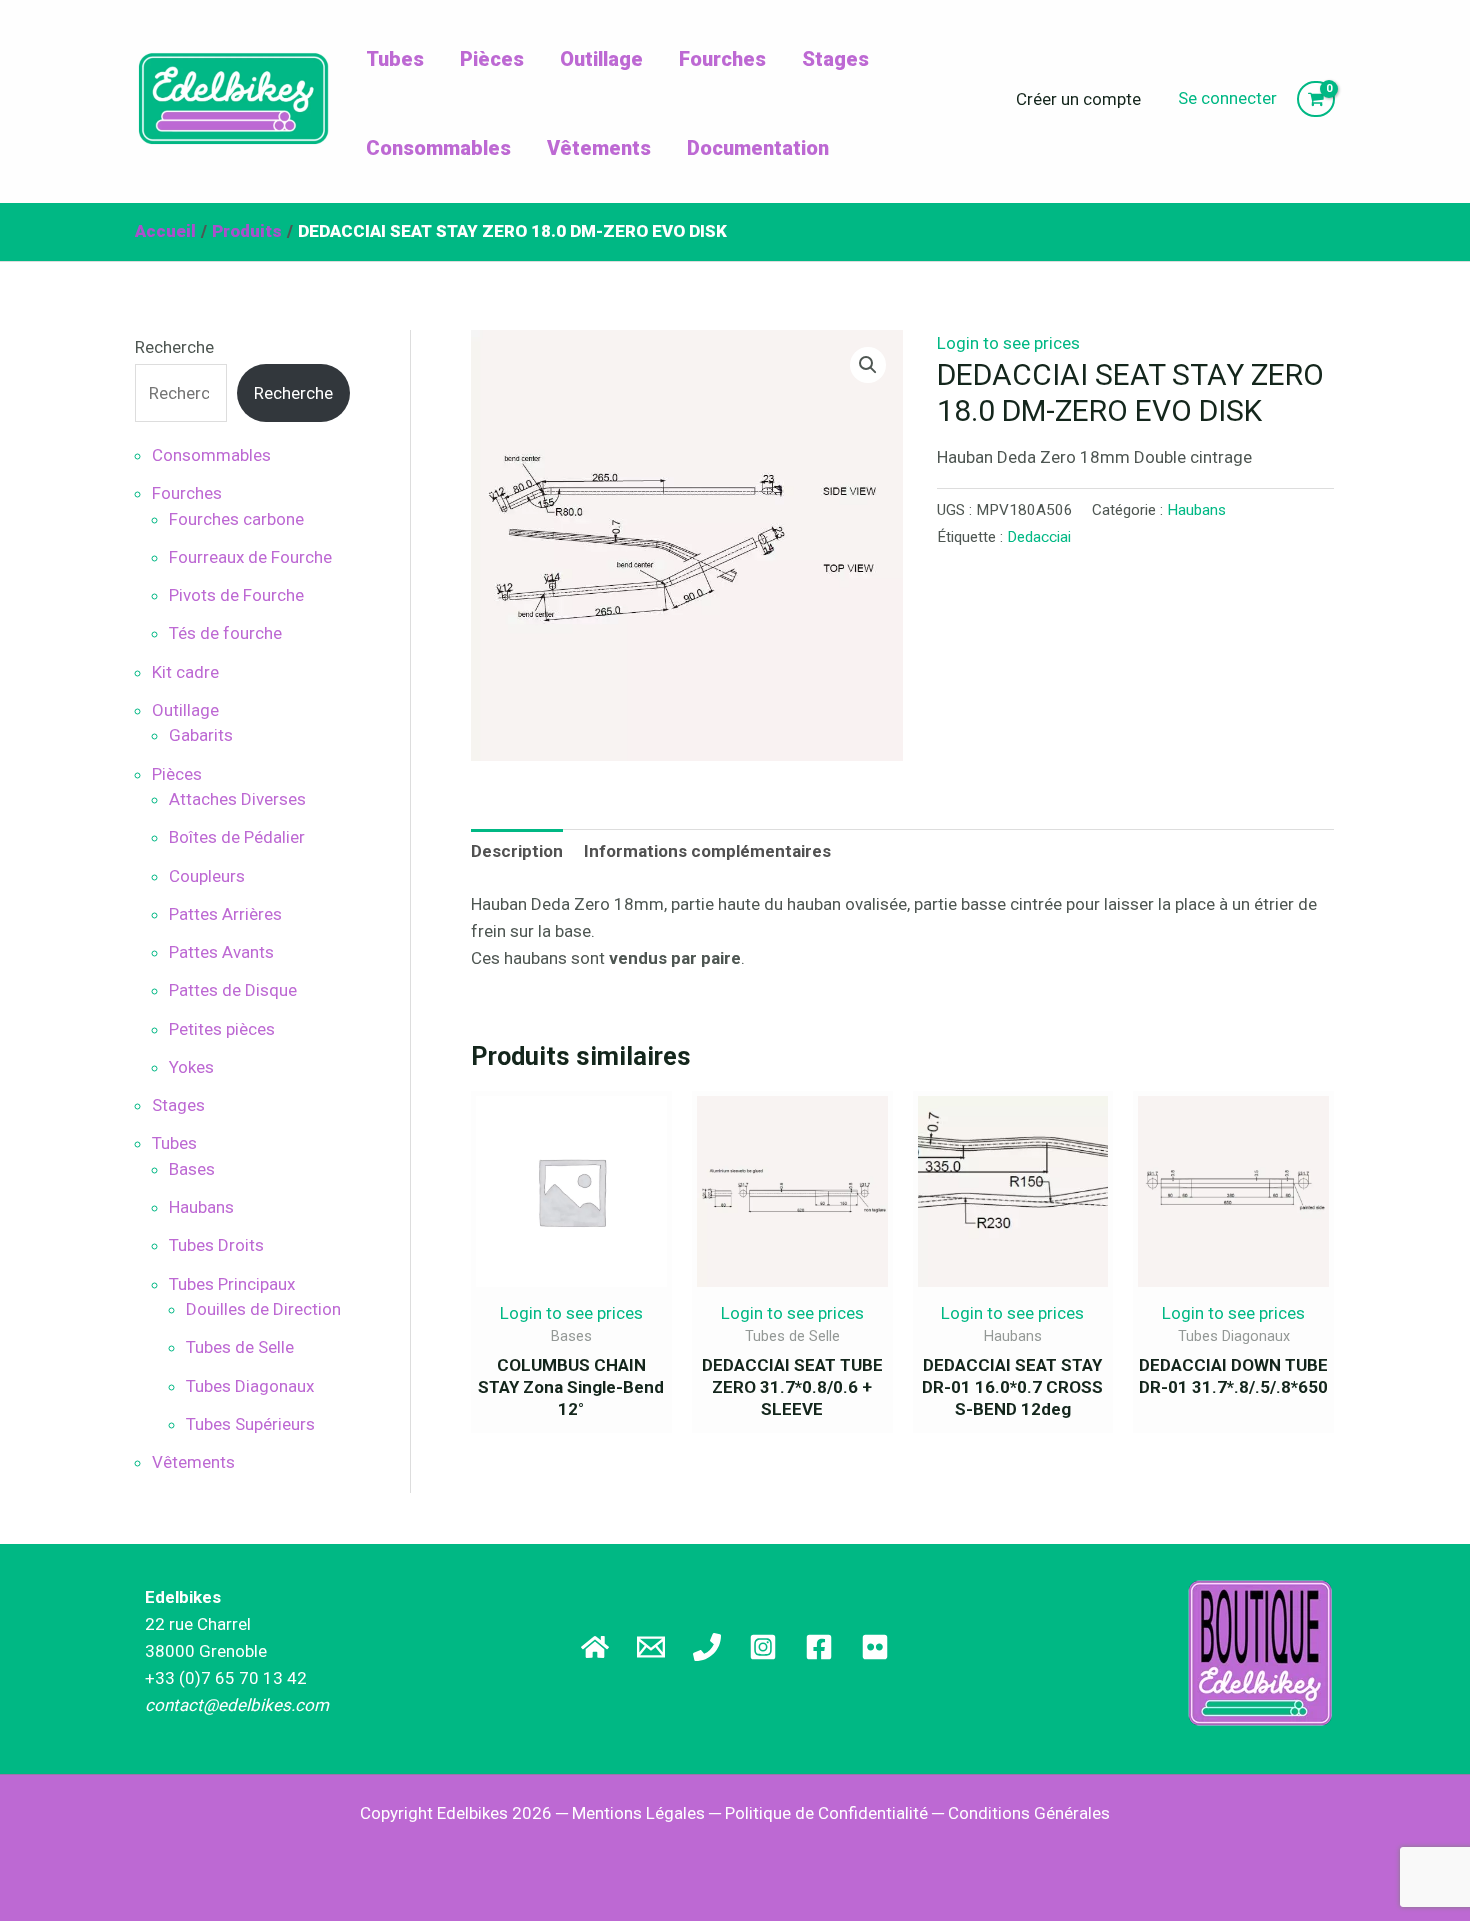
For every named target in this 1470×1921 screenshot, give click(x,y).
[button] (868, 365)
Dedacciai (1039, 537)
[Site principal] (595, 1647)
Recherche (174, 347)
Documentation (758, 148)
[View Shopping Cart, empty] (1316, 99)
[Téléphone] (707, 1647)
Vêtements (599, 148)
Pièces (492, 59)
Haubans (1196, 510)
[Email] (651, 1647)
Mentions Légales (638, 1813)
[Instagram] (763, 1647)
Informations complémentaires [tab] (707, 851)
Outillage (601, 59)
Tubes (395, 59)
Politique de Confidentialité (826, 1813)
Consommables (438, 148)
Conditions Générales (1029, 1813)
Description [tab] (517, 851)
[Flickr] (875, 1647)
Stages (835, 59)
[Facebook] (819, 1647)
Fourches (722, 59)
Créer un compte (1078, 99)
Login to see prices (1008, 343)
